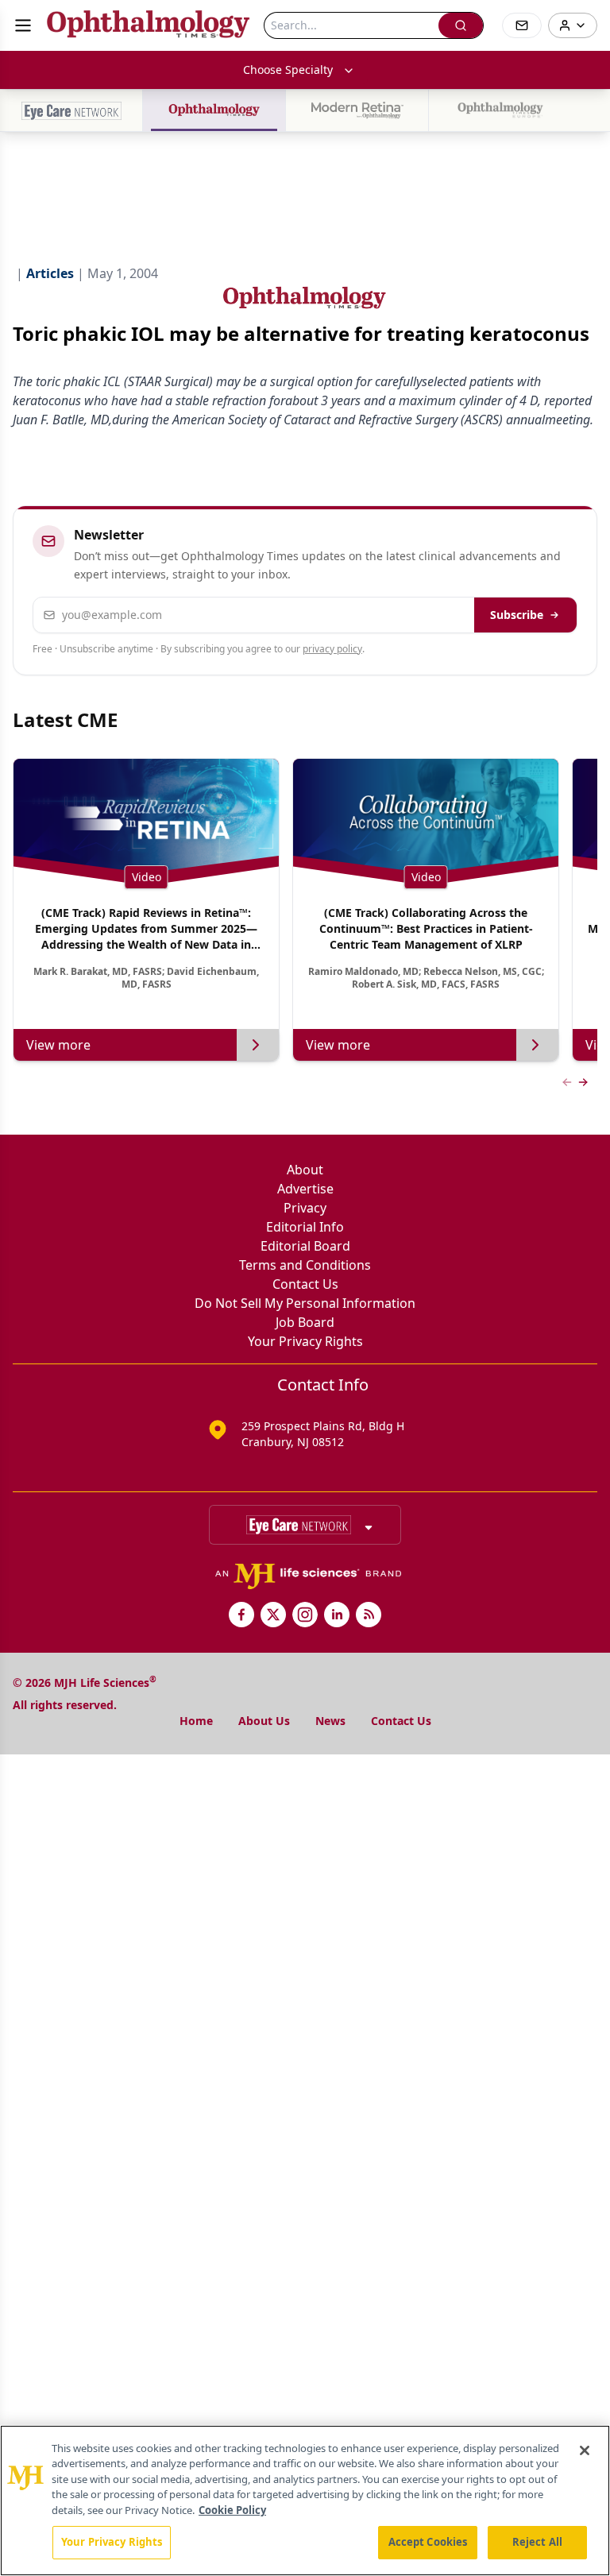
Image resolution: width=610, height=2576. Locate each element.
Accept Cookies (428, 2542)
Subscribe (517, 615)
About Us (264, 1721)
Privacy (305, 1208)
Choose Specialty (288, 70)
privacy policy (332, 649)
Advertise (305, 1189)
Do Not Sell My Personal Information (305, 1303)
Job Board (305, 1322)
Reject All (537, 2542)
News (330, 1721)
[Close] (585, 2450)
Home (196, 1721)
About (305, 1170)
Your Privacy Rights (305, 1341)
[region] (305, 2501)
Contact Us (305, 1284)
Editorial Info (305, 1227)
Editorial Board (305, 1246)
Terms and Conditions (305, 1265)
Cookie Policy (232, 2510)
